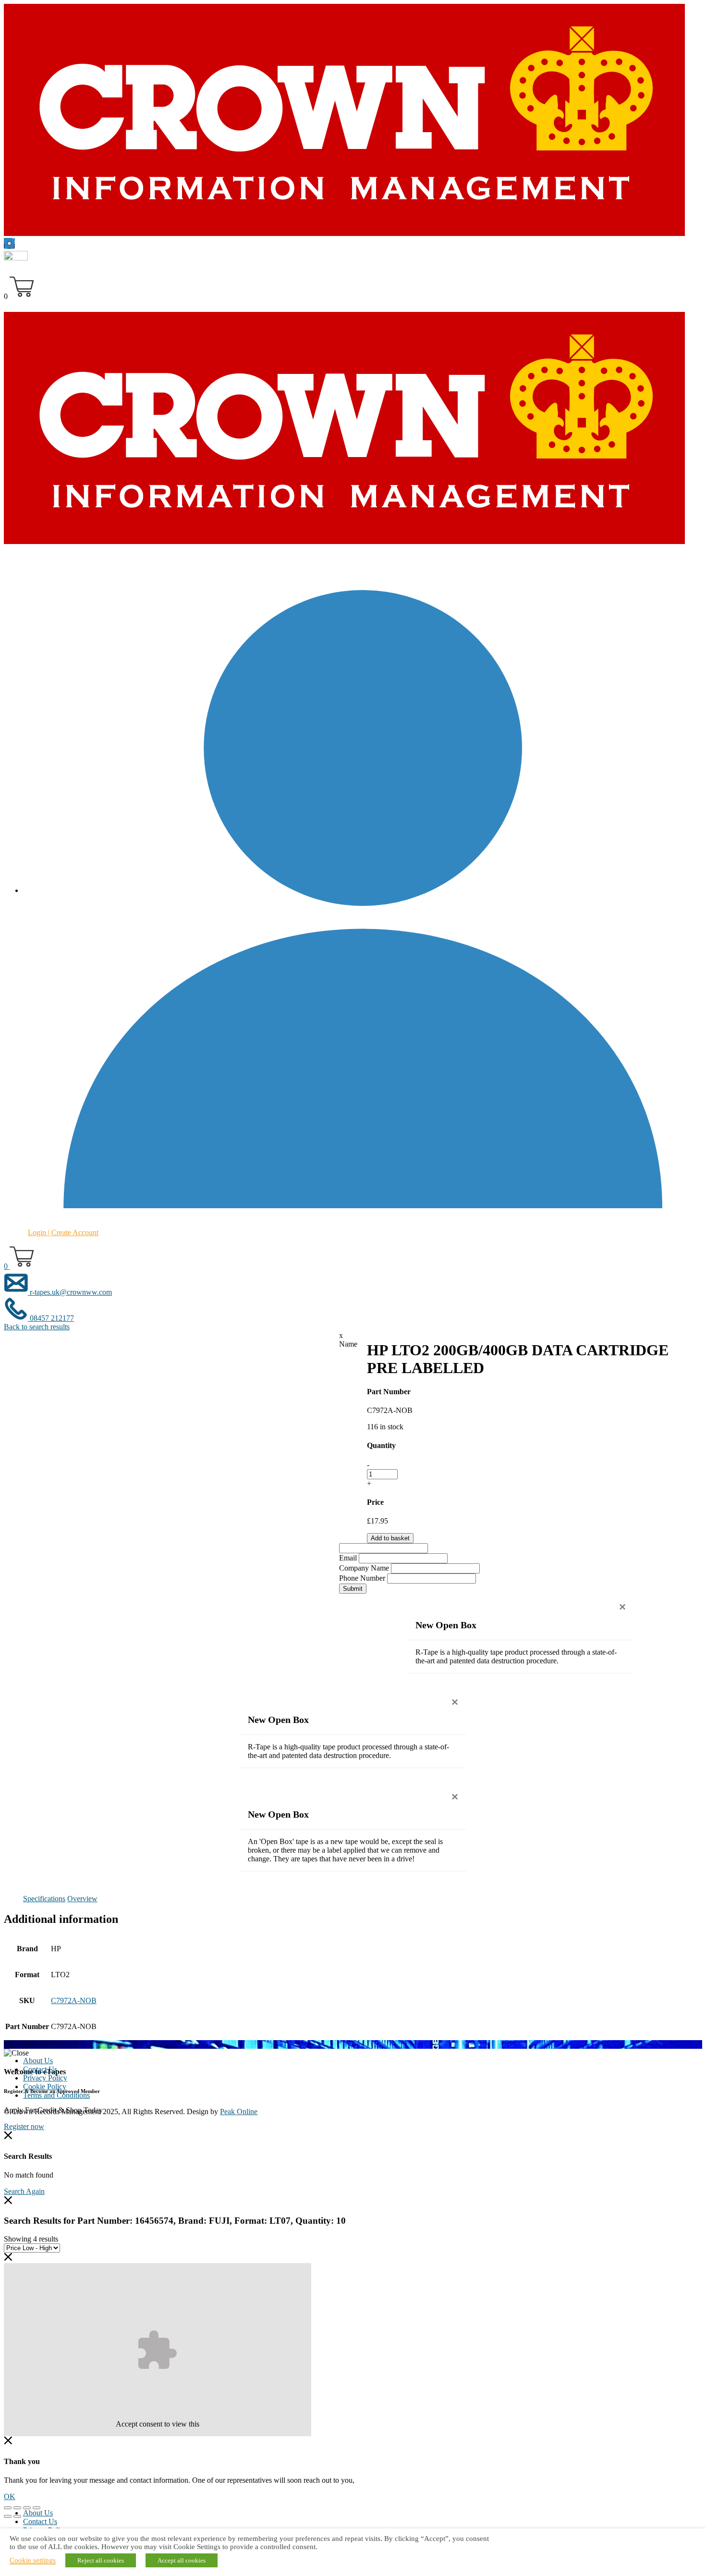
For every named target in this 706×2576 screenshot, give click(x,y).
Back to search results (37, 1327)
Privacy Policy (45, 2078)
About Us (38, 2061)
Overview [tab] (82, 1899)
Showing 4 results (31, 2239)
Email (348, 1558)
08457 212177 (51, 1318)
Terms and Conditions (56, 2095)
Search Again (24, 2191)
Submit (353, 1589)
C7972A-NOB (74, 2000)
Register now (24, 2126)
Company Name (364, 1568)
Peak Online (239, 2112)
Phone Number (362, 1578)
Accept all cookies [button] (182, 2560)
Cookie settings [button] (33, 2560)
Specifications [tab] (44, 1899)
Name (348, 1344)
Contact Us (40, 2069)
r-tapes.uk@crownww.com (70, 1292)
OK (10, 2496)
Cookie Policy (45, 2087)
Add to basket (390, 1538)
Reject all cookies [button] (101, 2560)
